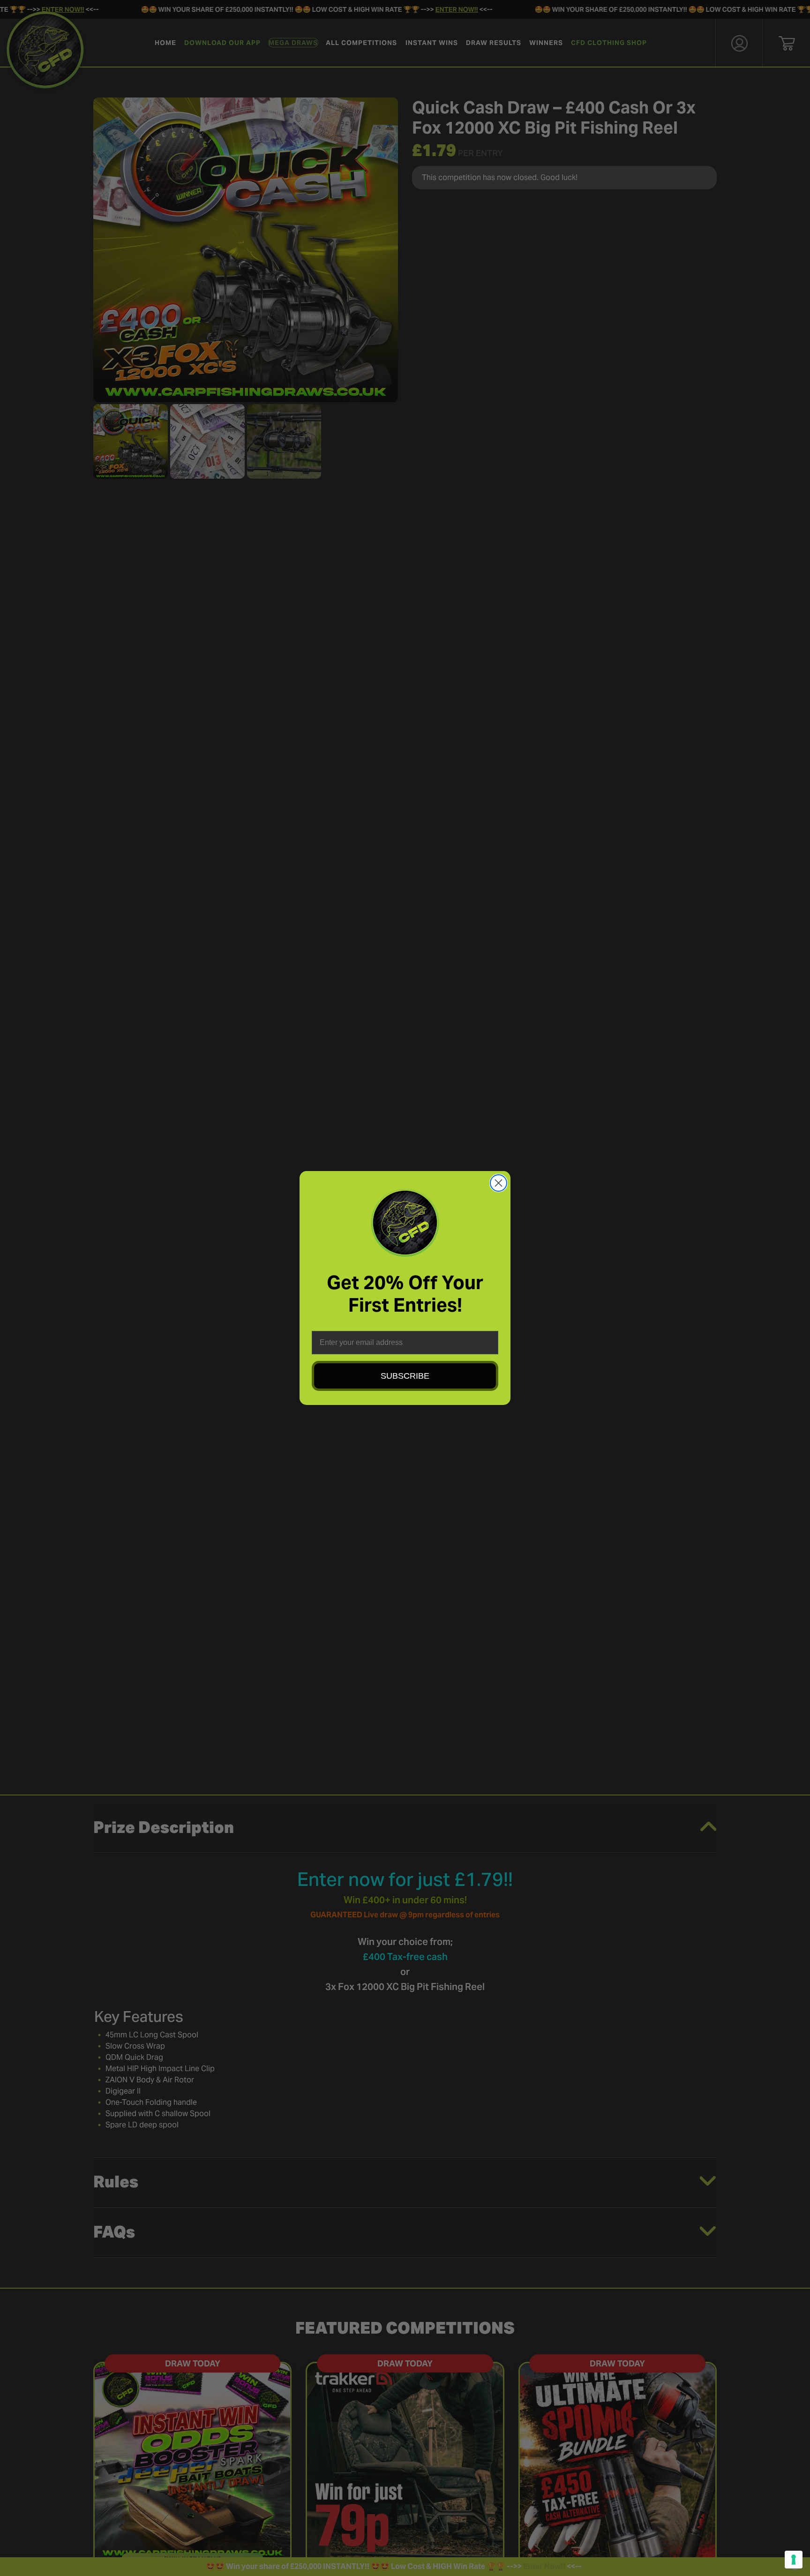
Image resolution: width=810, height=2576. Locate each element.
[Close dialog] (499, 1183)
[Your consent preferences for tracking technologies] (794, 2560)
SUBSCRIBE (405, 1376)
